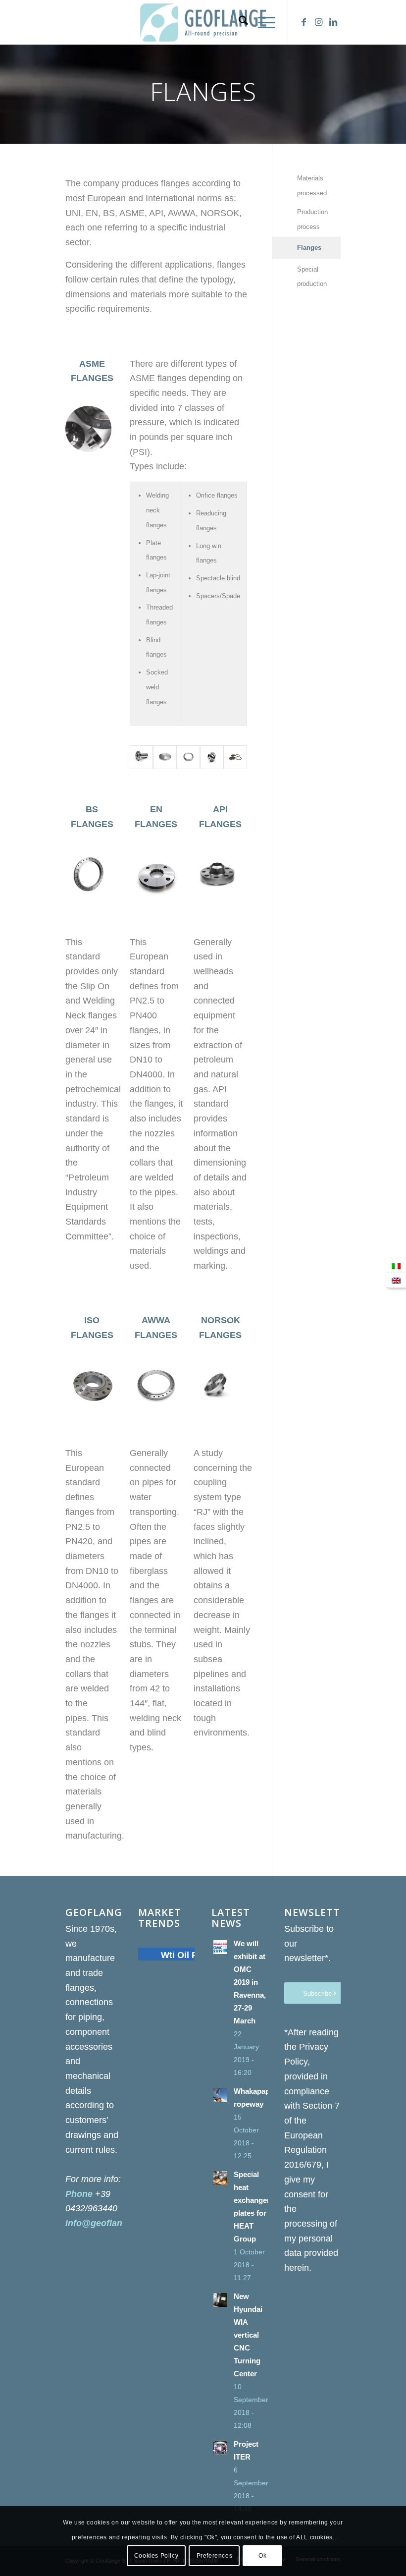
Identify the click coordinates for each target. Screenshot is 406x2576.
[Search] (238, 22)
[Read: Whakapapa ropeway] (220, 2095)
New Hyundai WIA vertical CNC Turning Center (248, 2335)
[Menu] (262, 22)
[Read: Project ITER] (220, 2448)
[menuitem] (238, 22)
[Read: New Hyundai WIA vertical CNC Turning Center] (220, 2300)
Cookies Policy (156, 2556)
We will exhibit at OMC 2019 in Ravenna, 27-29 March (250, 1982)
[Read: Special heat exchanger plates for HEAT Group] (220, 2178)
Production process (312, 219)
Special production (312, 277)
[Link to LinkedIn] (333, 22)
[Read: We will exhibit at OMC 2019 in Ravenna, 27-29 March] (220, 1947)
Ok (262, 2556)
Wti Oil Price (187, 1955)
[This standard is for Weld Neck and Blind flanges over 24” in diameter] (165, 757)
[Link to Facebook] (304, 22)
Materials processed (312, 186)
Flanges (309, 248)
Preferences (215, 2556)
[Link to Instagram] (318, 22)
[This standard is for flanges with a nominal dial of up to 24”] (141, 757)
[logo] (203, 22)
